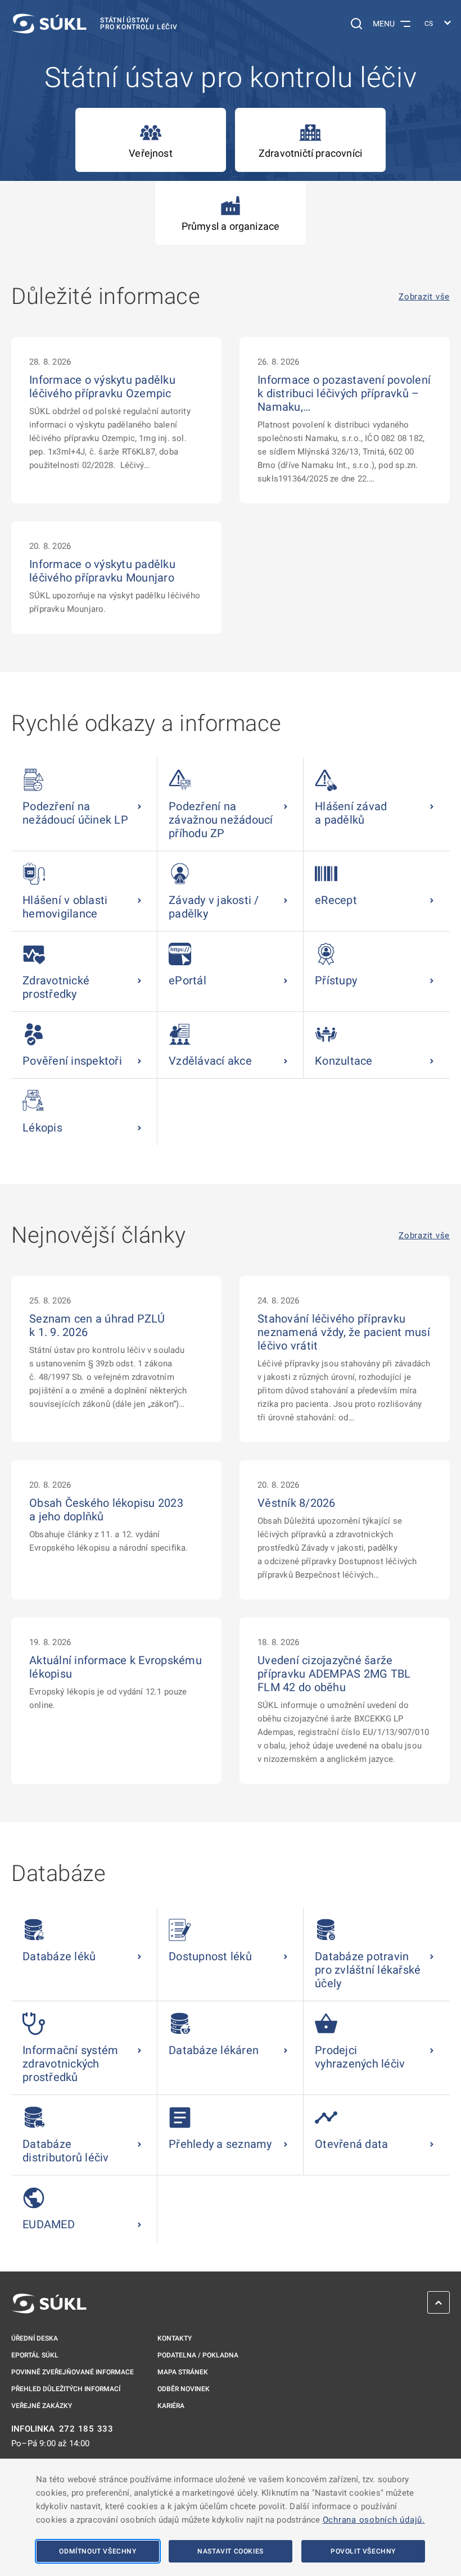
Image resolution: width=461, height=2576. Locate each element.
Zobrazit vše (424, 297)
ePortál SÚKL (35, 2355)
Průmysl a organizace (231, 226)
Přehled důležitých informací (66, 2389)
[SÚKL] (49, 2304)
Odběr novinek (184, 2389)
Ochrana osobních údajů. (374, 2520)
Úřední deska (35, 2338)
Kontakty (175, 2338)
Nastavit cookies (231, 2551)
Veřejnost (151, 153)
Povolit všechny (363, 2551)
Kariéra (171, 2406)
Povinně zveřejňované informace (73, 2372)
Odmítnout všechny (98, 2551)
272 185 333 (86, 2429)
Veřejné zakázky (42, 2406)
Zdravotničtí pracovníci (310, 153)
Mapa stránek (183, 2372)
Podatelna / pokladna (198, 2355)
